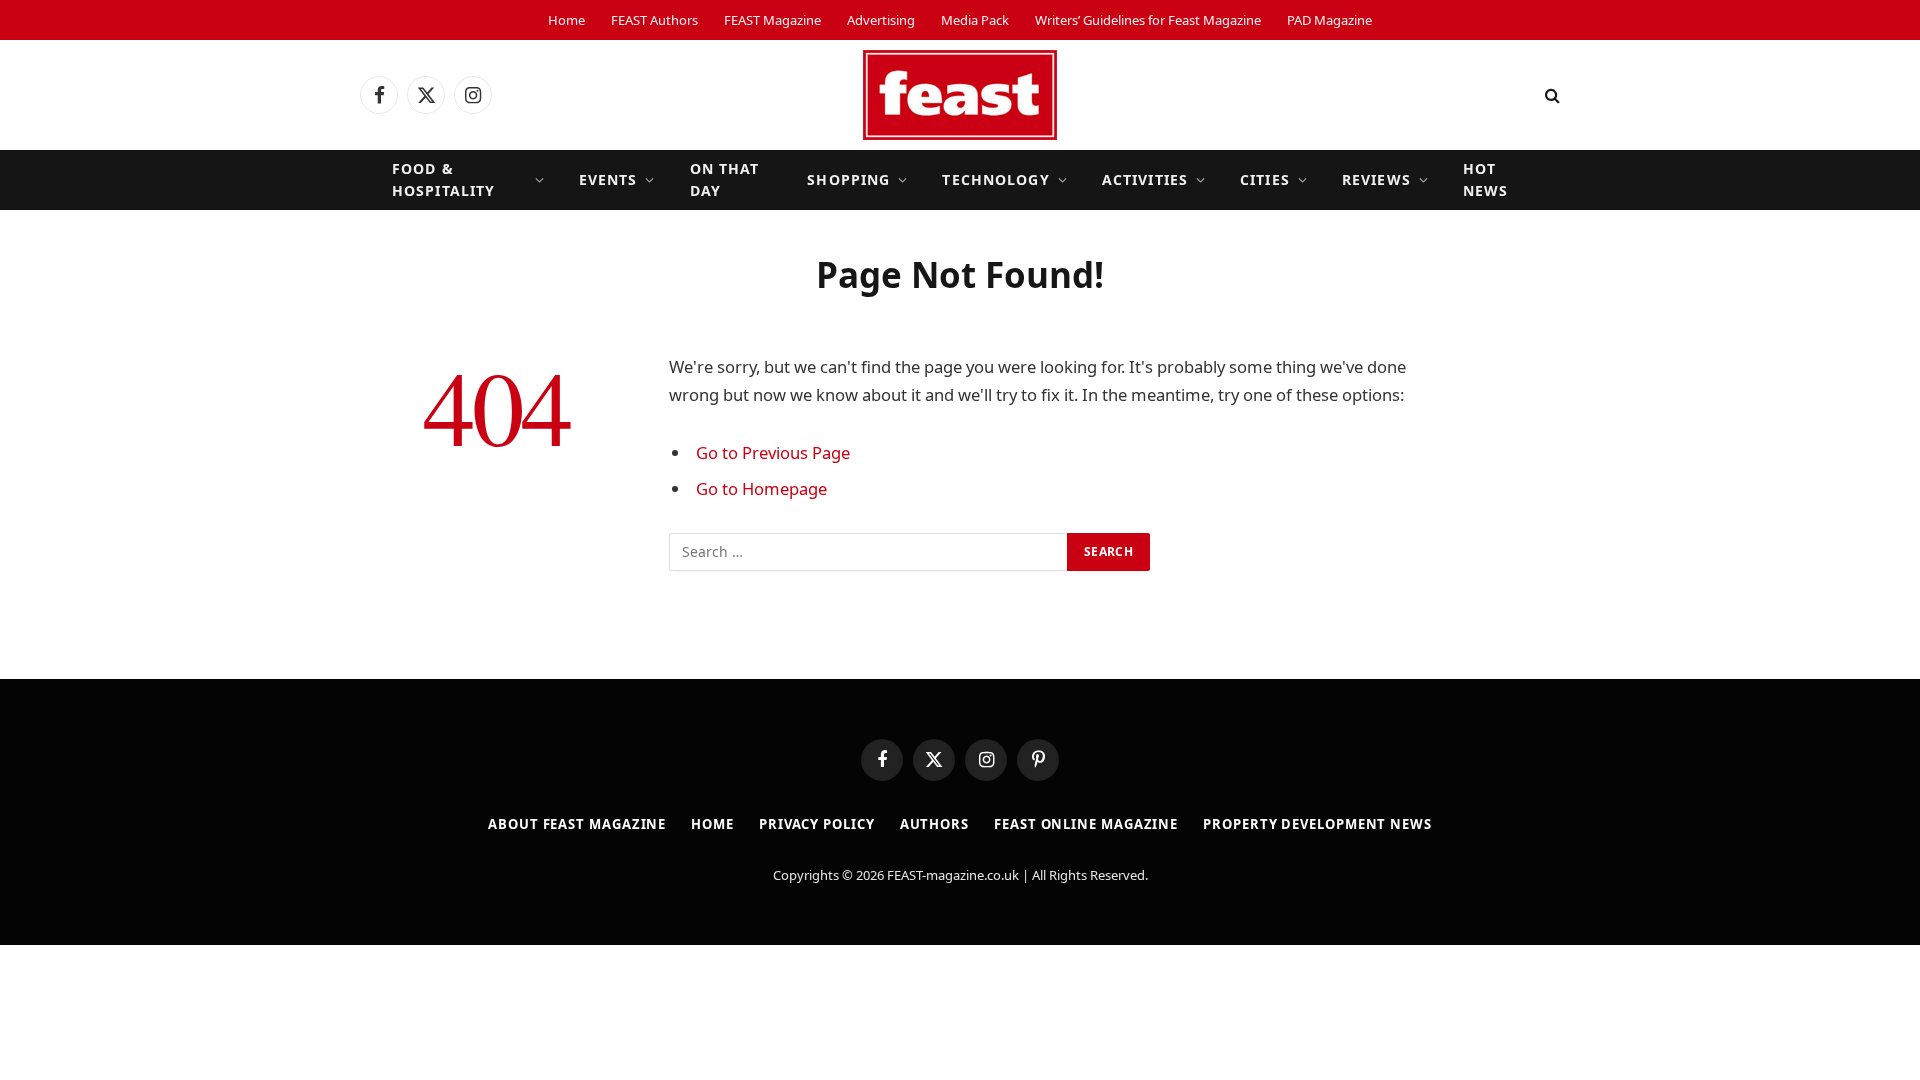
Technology (995, 179)
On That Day (725, 179)
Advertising (881, 20)
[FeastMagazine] (960, 95)
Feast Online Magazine (1086, 824)
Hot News (1485, 179)
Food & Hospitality (443, 179)
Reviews (1376, 179)
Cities (1265, 179)
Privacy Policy (817, 824)
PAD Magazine (1329, 20)
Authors (934, 824)
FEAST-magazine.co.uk (953, 875)
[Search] (1550, 95)
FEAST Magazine (772, 20)
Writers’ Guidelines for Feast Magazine (1148, 20)
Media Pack (975, 20)
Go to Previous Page (773, 452)
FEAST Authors (654, 20)
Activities (1145, 179)
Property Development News (1317, 824)
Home (566, 20)
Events (608, 179)
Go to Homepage (761, 488)
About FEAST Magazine (577, 824)
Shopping (848, 179)
